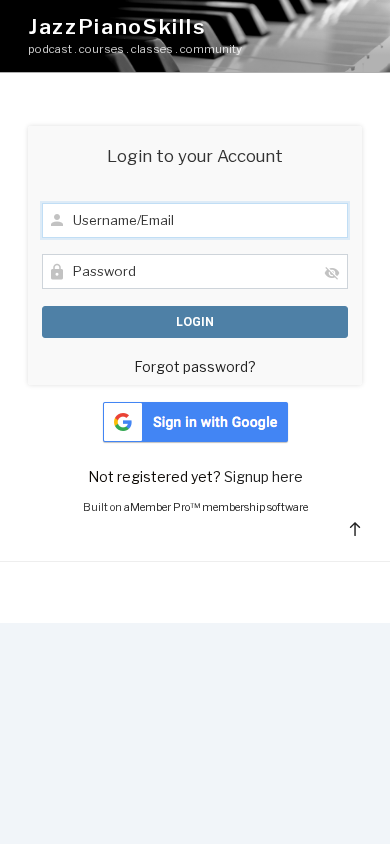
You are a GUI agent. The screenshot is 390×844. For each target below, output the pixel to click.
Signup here (263, 476)
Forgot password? (195, 366)
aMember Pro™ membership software (216, 507)
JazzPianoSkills (117, 26)
